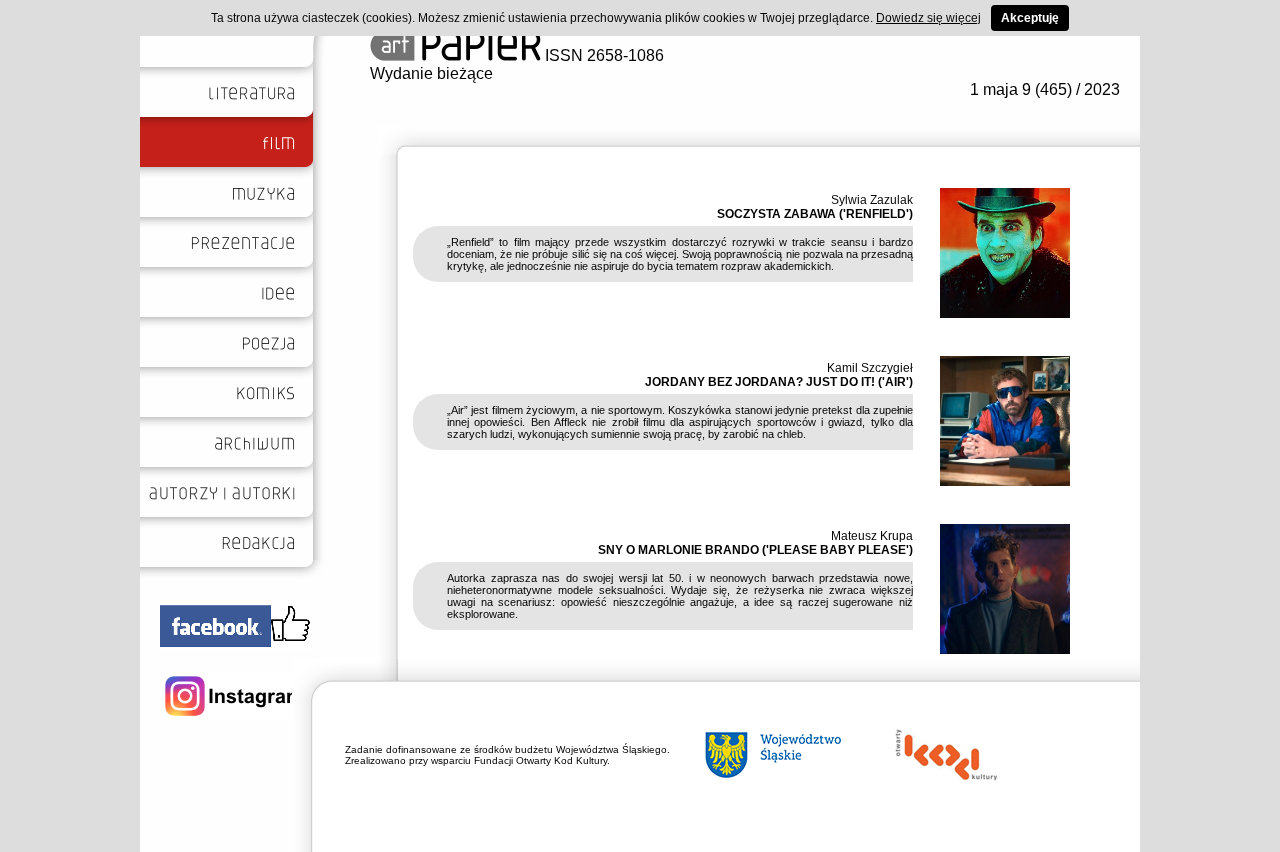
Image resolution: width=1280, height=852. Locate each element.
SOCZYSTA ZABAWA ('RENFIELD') (815, 214)
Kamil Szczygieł (870, 368)
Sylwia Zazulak (872, 200)
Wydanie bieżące (431, 73)
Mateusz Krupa (872, 536)
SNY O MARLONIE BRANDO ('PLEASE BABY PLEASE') (755, 550)
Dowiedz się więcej (928, 18)
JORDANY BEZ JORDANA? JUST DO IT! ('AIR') (779, 382)
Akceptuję (1030, 18)
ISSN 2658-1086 (602, 55)
